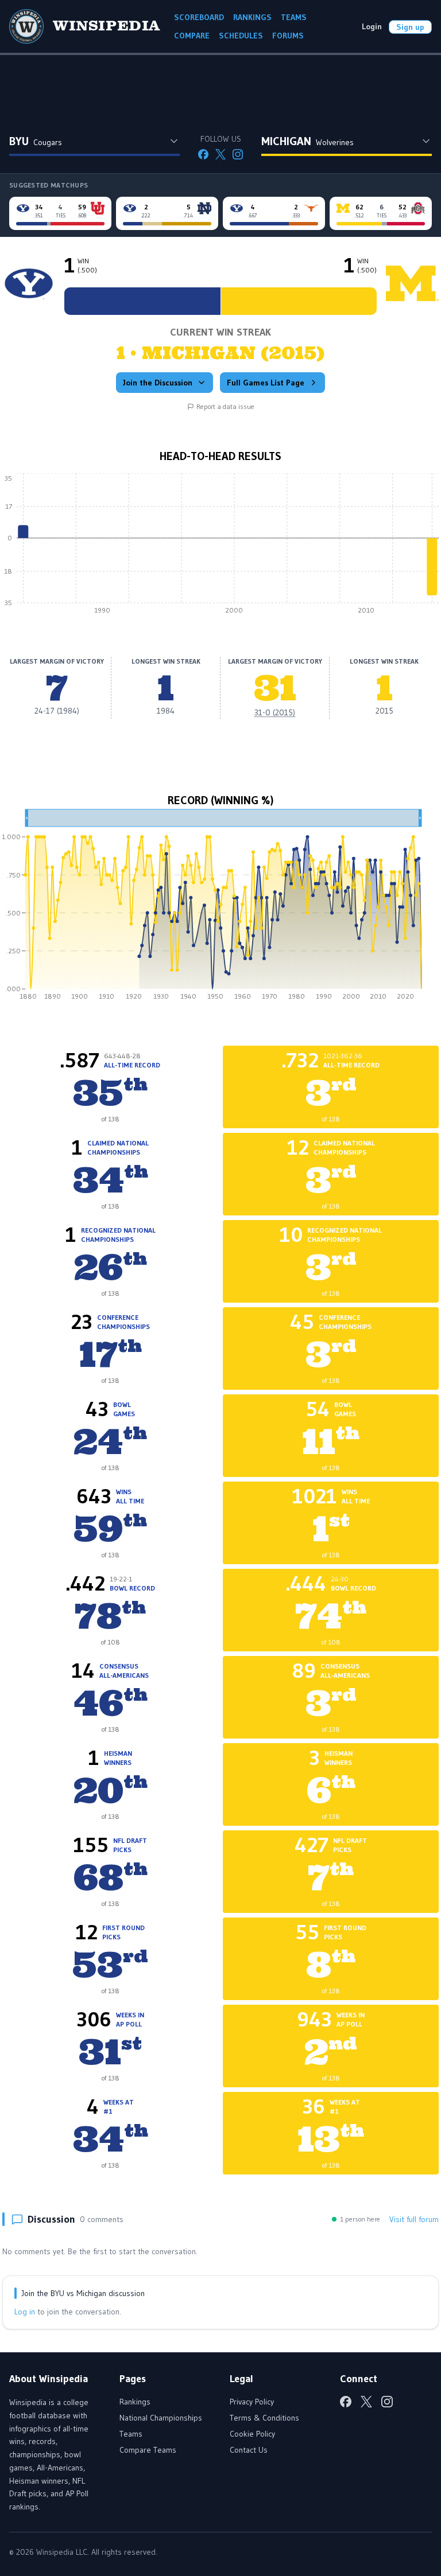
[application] (220, 547)
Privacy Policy (252, 2402)
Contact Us (249, 2450)
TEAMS (294, 17)
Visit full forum (414, 2219)
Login (372, 26)
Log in (25, 2312)
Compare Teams (148, 2450)
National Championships (161, 2418)
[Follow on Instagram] (238, 154)
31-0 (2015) (275, 712)
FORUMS (288, 36)
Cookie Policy (252, 2434)
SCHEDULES (241, 36)
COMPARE (192, 36)
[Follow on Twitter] (220, 154)
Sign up (410, 27)
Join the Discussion (158, 383)
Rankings (135, 2402)
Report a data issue (225, 406)
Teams (131, 2434)
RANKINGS (252, 17)
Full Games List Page (266, 383)
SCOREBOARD (199, 17)
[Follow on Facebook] (203, 154)
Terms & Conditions (264, 2418)
